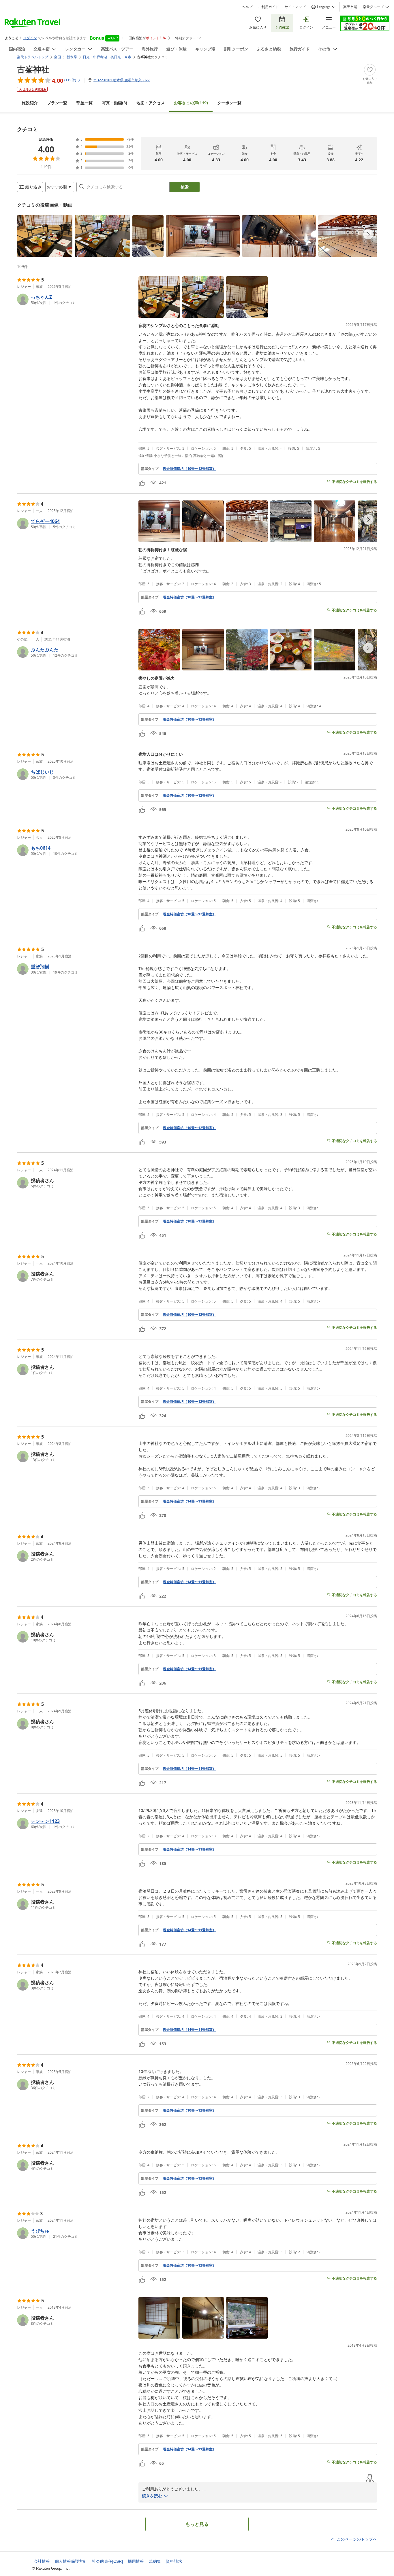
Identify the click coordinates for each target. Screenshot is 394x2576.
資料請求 (174, 2561)
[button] (45, 236)
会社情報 (42, 2561)
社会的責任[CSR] (107, 2561)
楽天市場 (350, 7)
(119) (191, 103)
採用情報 (136, 2561)
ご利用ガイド (269, 7)
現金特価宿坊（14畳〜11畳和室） (190, 1501)
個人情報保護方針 (71, 2561)
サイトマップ (295, 7)
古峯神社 (33, 69)
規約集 (155, 2561)
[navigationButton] (368, 234)
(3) (115, 103)
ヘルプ (247, 7)
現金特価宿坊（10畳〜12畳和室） (190, 469)
